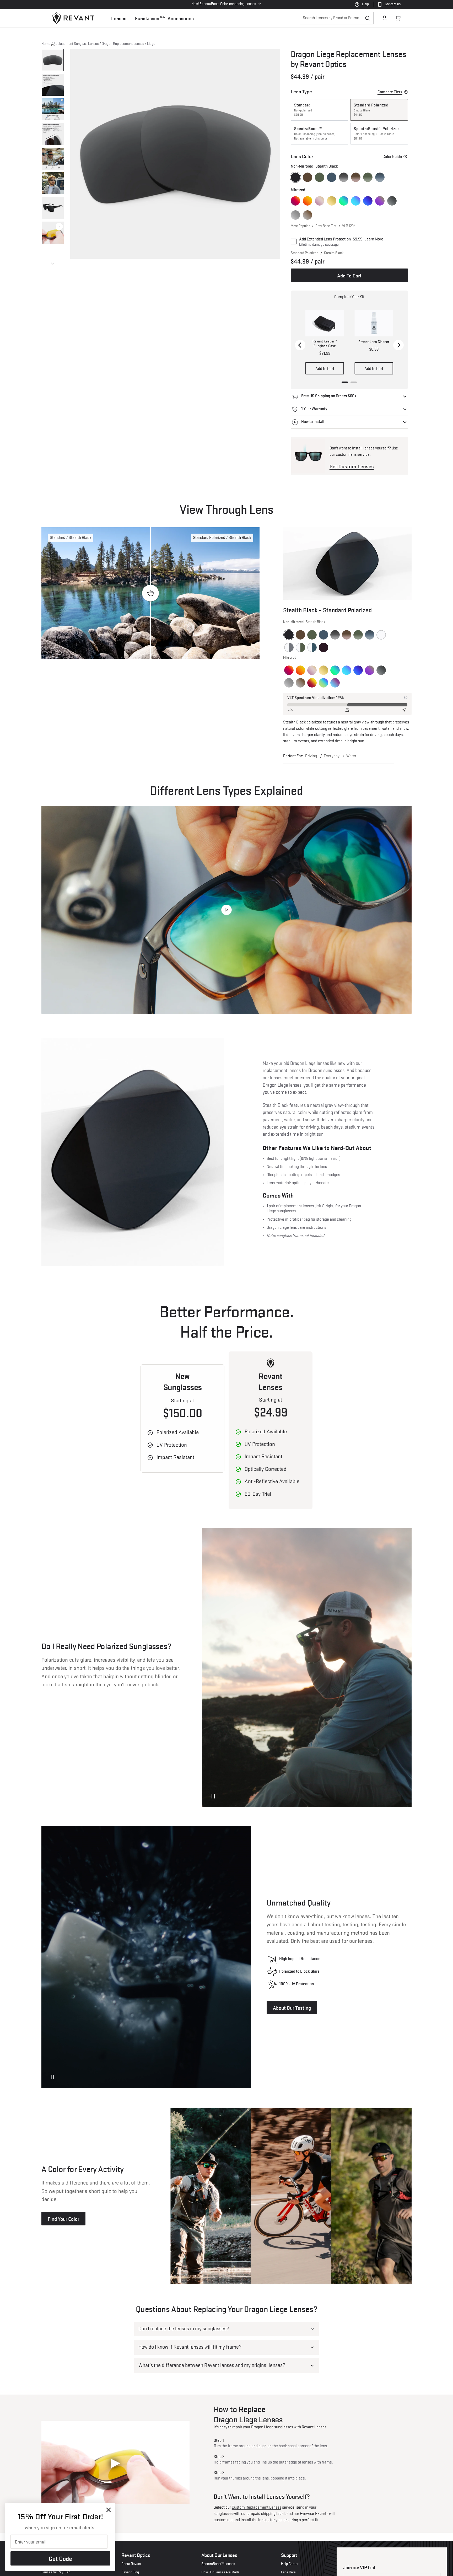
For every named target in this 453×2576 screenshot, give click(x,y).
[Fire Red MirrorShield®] (308, 201)
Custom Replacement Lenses (257, 2508)
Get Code (60, 2558)
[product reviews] (380, 77)
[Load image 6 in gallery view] (53, 183)
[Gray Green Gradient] (368, 177)
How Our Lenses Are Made (220, 2572)
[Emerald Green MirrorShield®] (344, 201)
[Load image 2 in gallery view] (53, 85)
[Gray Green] (320, 177)
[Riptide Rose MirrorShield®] (335, 683)
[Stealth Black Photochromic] (289, 647)
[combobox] (337, 18)
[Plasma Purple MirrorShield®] (380, 201)
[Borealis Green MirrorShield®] (323, 683)
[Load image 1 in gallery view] (53, 60)
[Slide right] (53, 264)
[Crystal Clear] (381, 635)
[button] (119, 18)
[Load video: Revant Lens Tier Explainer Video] (226, 910)
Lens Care (288, 2572)
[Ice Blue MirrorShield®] (356, 201)
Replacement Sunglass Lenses (76, 44)
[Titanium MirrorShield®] (295, 215)
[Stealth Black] (295, 177)
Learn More (374, 239)
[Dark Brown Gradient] (356, 177)
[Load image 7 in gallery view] (53, 208)
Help (365, 4)
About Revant (131, 2564)
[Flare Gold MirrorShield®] (332, 201)
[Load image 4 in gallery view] (53, 134)
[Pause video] (213, 1796)
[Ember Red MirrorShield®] (312, 683)
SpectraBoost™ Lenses (218, 2564)
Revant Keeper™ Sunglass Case (325, 344)
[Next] (398, 345)
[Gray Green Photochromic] (300, 647)
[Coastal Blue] (332, 177)
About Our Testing (292, 2008)
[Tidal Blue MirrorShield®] (368, 201)
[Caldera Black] (323, 647)
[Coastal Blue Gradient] (380, 177)
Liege (151, 44)
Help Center (290, 2564)
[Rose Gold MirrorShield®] (320, 201)
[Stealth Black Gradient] (344, 177)
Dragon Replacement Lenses (123, 44)
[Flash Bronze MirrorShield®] (308, 215)
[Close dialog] (109, 2510)
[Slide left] (53, 45)
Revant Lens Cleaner (374, 342)
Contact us (393, 4)
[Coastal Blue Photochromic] (312, 647)
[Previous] (300, 345)
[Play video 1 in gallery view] (53, 233)
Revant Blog (130, 2572)
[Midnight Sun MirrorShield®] (295, 201)
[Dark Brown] (308, 177)
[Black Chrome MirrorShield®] (392, 201)
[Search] (368, 18)
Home (46, 44)
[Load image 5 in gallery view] (53, 159)
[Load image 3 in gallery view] (53, 109)
